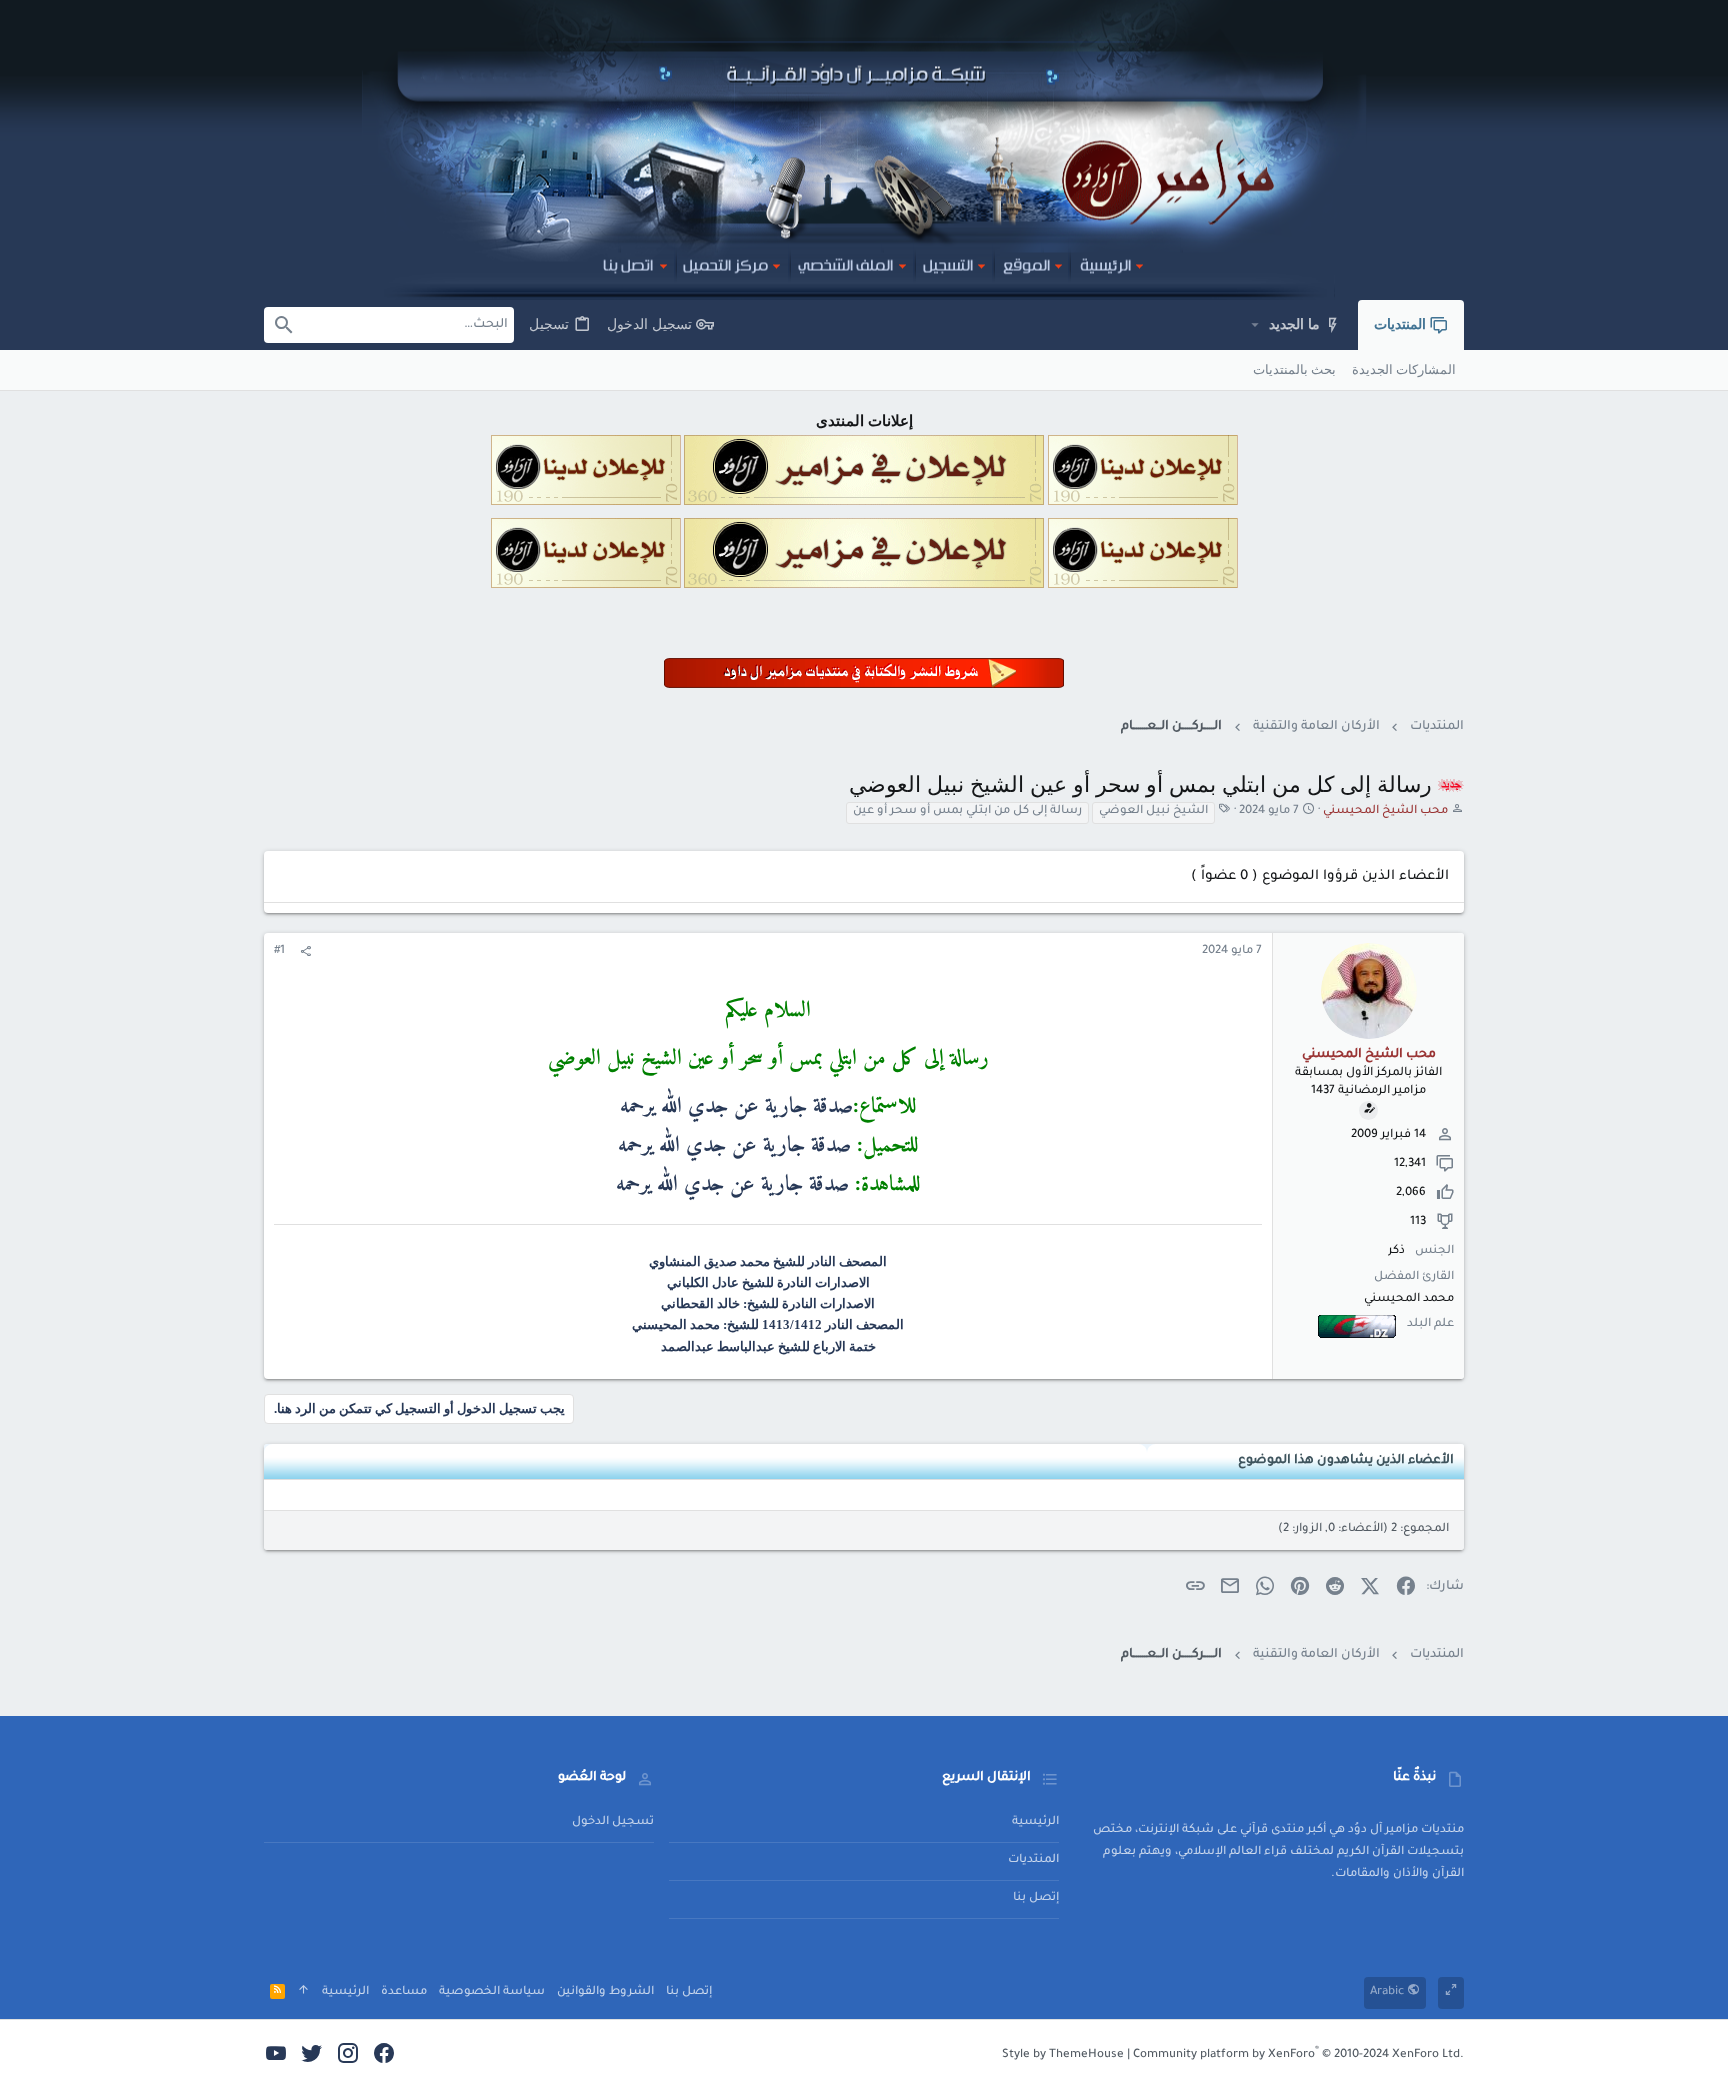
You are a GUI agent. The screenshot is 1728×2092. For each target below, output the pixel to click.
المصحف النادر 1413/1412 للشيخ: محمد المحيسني (768, 1324)
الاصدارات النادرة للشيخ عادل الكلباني (768, 1282)
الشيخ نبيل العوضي (1153, 811)
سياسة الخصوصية (492, 1992)
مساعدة (404, 1992)
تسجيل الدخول (613, 1822)
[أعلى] (303, 1992)
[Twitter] (312, 2056)
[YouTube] (276, 2056)
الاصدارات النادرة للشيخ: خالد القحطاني (768, 1303)
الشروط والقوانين (605, 1992)
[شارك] (305, 953)
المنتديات (1033, 1860)
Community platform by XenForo (1298, 2055)
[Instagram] (348, 2056)
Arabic (1388, 1992)
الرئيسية (1035, 1822)
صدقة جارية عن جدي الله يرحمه (736, 1106)
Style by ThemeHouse (1063, 2055)
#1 (279, 951)
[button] (1254, 325)
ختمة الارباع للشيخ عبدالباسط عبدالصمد (768, 1346)
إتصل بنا (1036, 1898)
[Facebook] (384, 2056)
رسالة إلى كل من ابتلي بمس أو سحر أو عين (967, 811)
